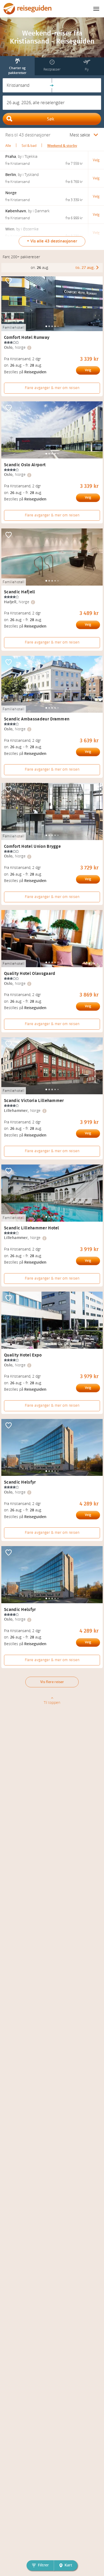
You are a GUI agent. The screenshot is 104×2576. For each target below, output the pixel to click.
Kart (68, 2565)
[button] (27, 85)
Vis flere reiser (52, 1682)
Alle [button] (8, 146)
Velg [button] (96, 160)
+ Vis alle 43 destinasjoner (52, 241)
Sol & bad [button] (29, 146)
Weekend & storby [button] (62, 146)
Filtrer (43, 2565)
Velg (88, 370)
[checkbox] (9, 281)
